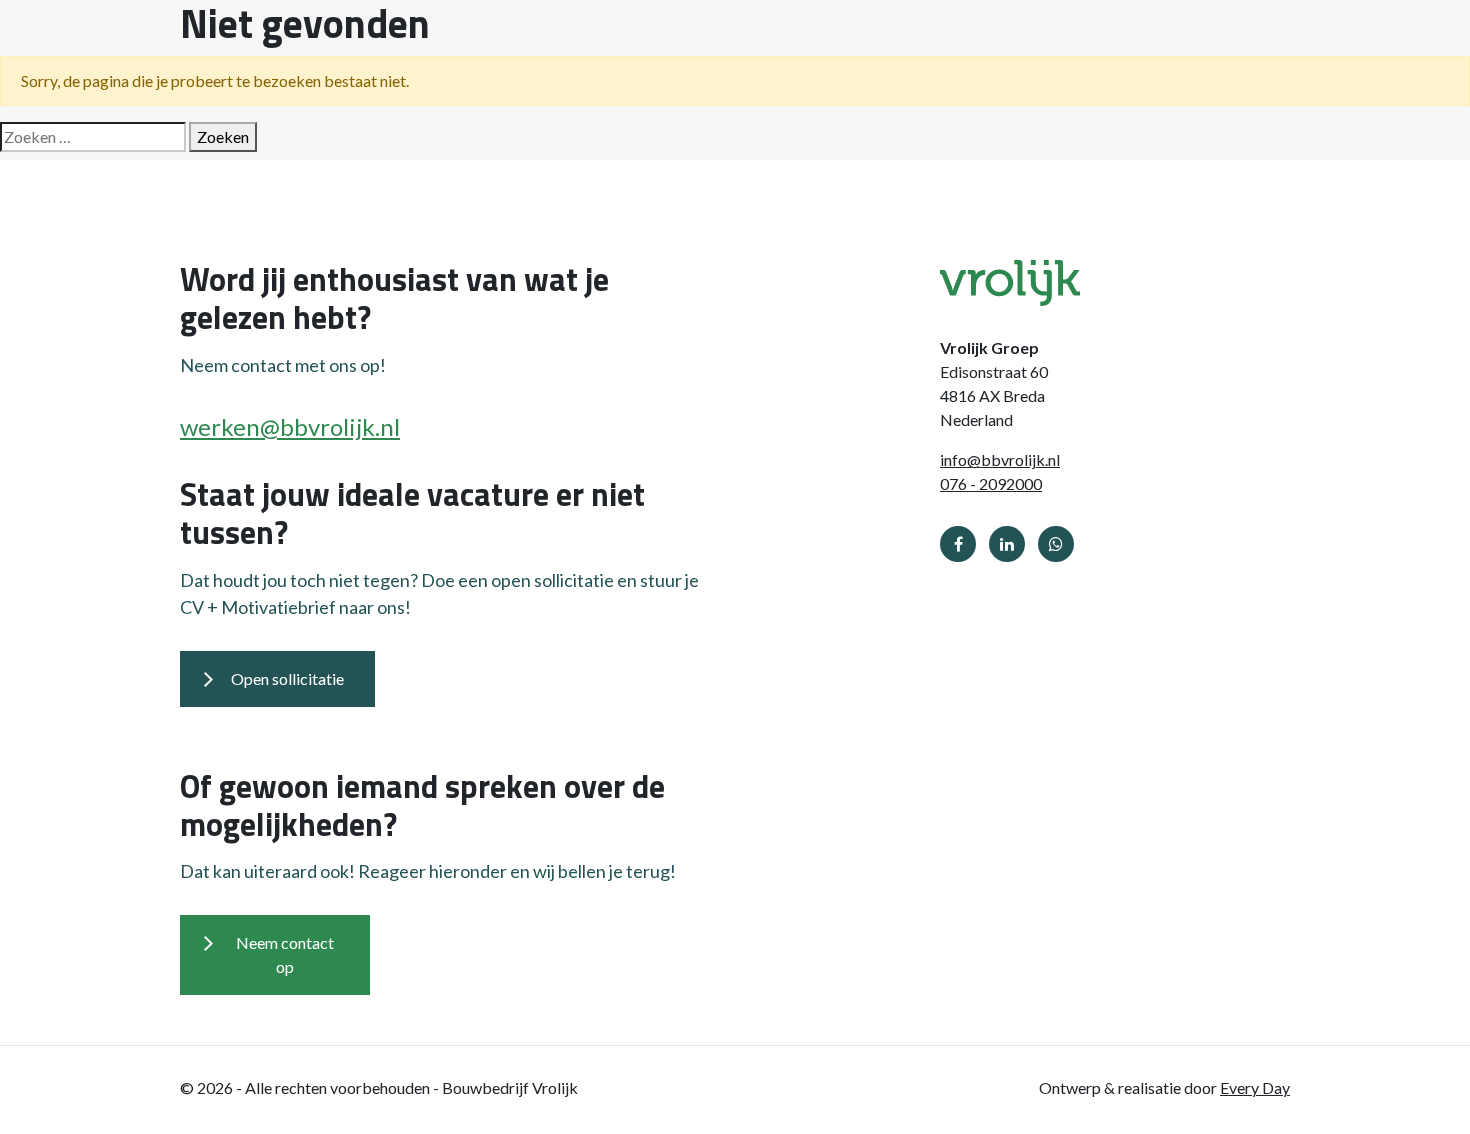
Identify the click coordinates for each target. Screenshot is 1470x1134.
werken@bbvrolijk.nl (290, 426)
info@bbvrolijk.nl (1000, 459)
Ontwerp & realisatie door (1164, 1087)
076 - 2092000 (991, 483)
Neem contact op (285, 954)
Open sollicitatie (287, 678)
